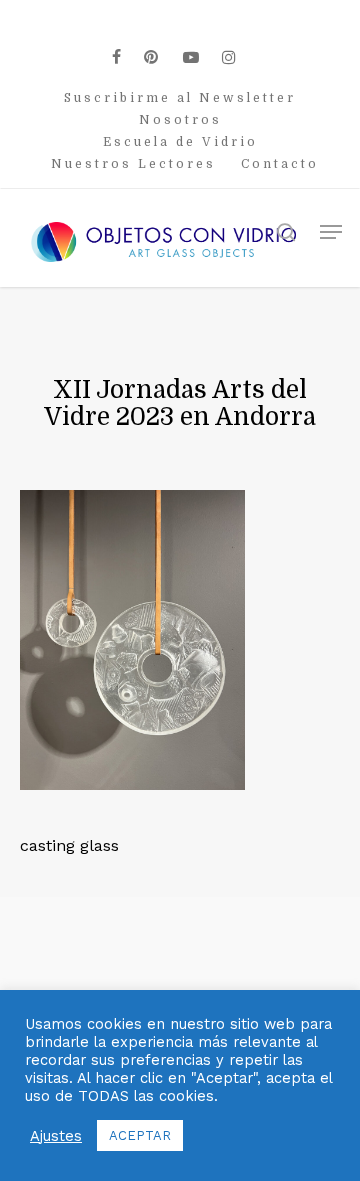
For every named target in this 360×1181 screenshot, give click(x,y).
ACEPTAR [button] (140, 1135)
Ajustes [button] (56, 1136)
